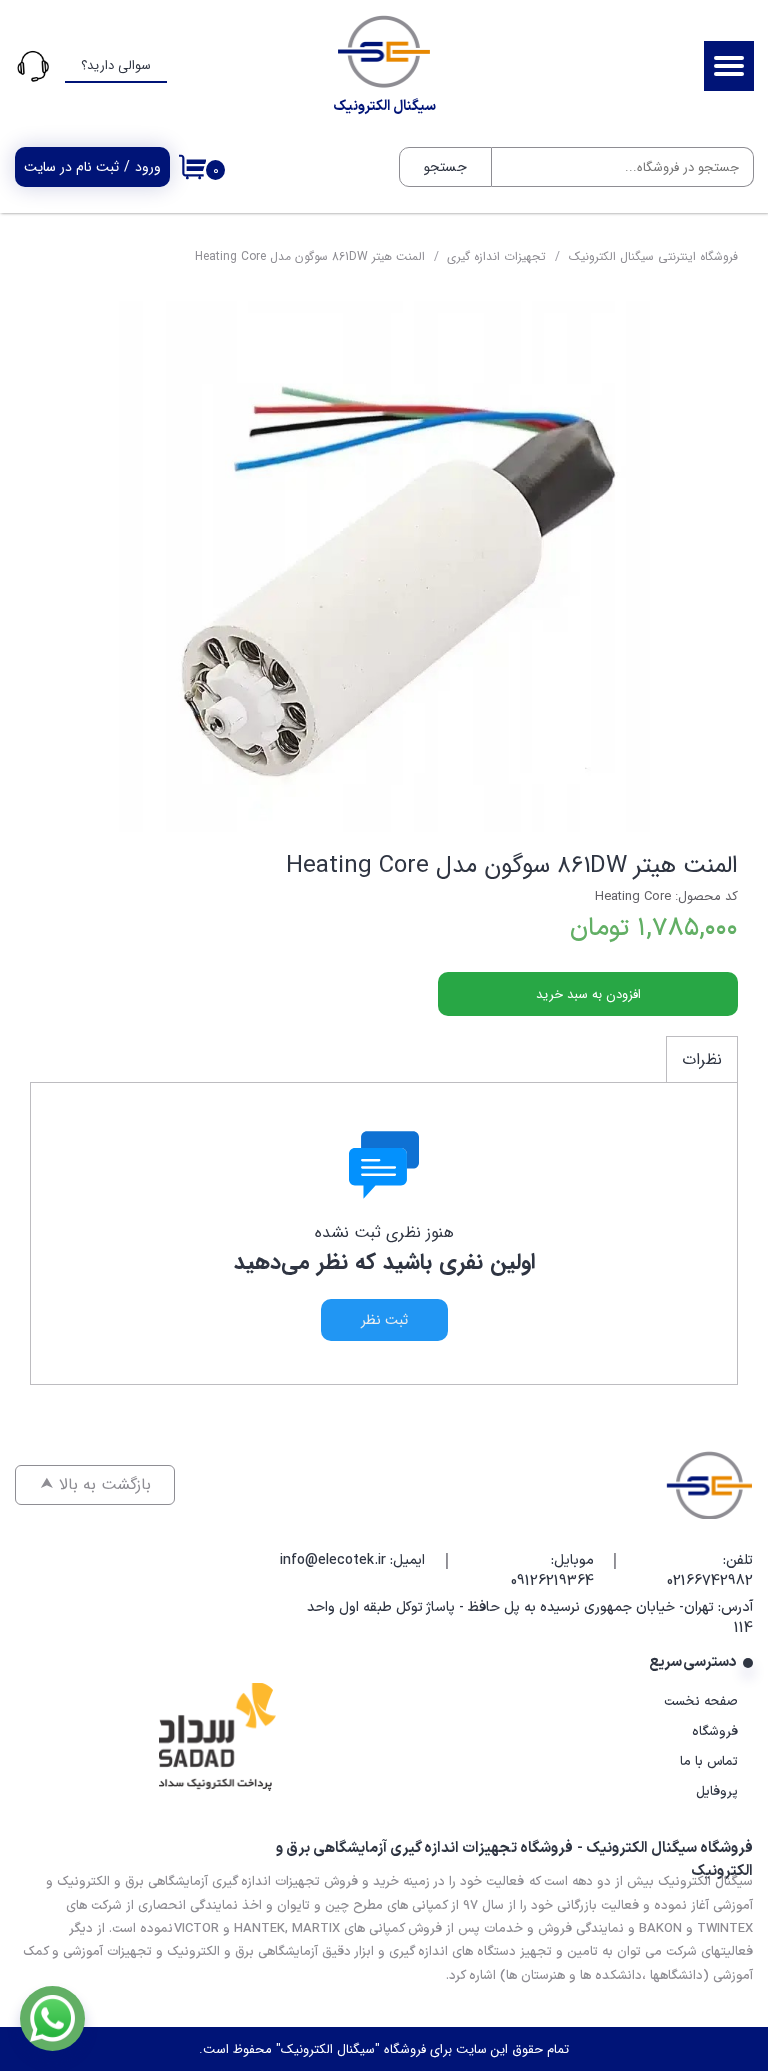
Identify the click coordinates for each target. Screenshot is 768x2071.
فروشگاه (715, 1732)
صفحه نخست (701, 1702)
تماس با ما (709, 1762)
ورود (148, 167)
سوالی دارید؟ (116, 65)
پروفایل (717, 1792)
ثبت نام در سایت (71, 167)
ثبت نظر (384, 1320)
